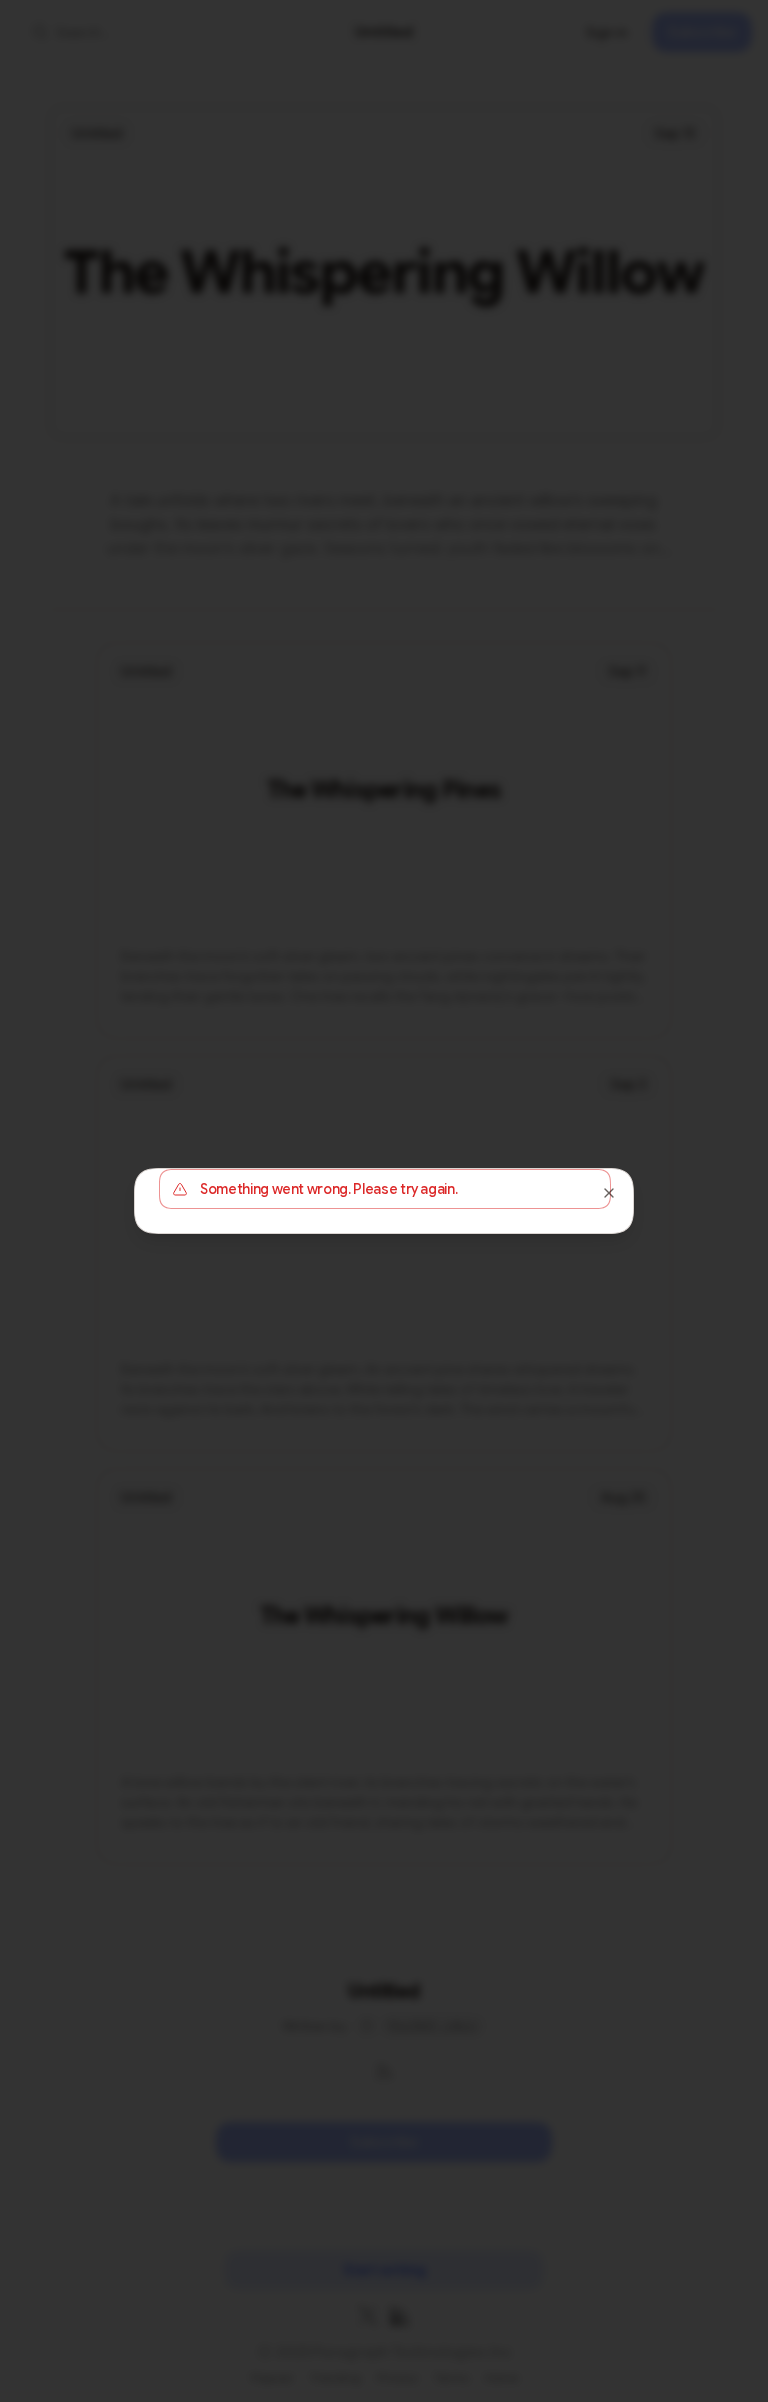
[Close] (609, 1193)
